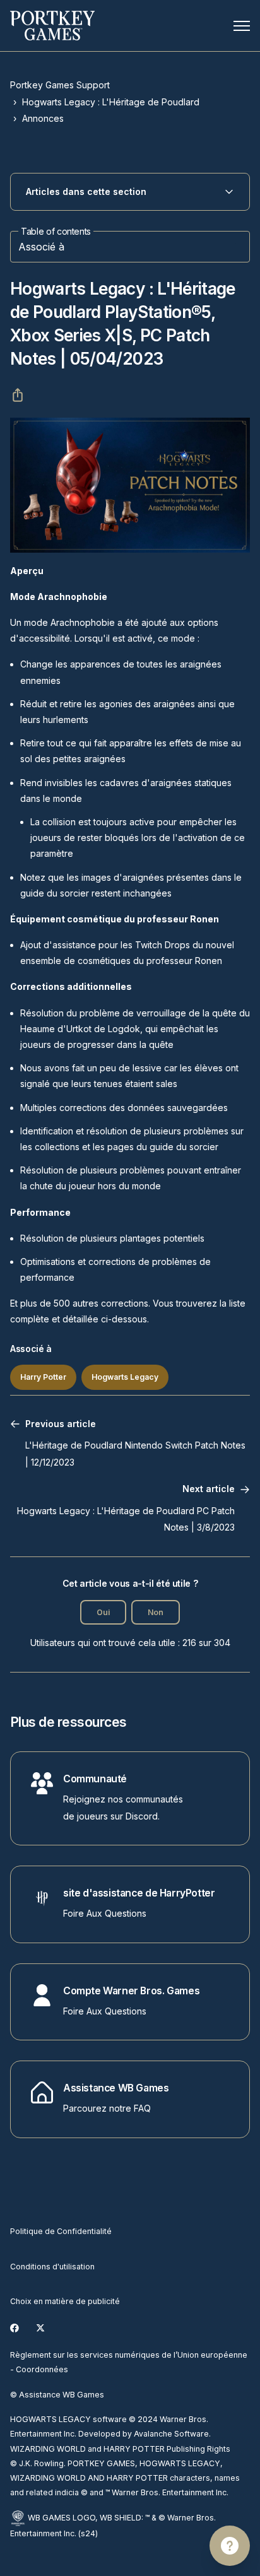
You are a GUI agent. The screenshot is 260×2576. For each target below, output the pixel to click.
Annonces (43, 118)
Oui (103, 1612)
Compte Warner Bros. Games (131, 1991)
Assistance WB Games (116, 2088)
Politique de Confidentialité (61, 2231)
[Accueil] (52, 26)
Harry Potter (43, 1377)
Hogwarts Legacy (125, 1377)
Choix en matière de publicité (65, 2301)
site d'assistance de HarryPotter (139, 1893)
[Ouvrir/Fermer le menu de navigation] (242, 26)
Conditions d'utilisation (52, 2267)
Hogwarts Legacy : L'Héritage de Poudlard (111, 102)
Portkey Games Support (60, 85)
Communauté (95, 1779)
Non (156, 1612)
